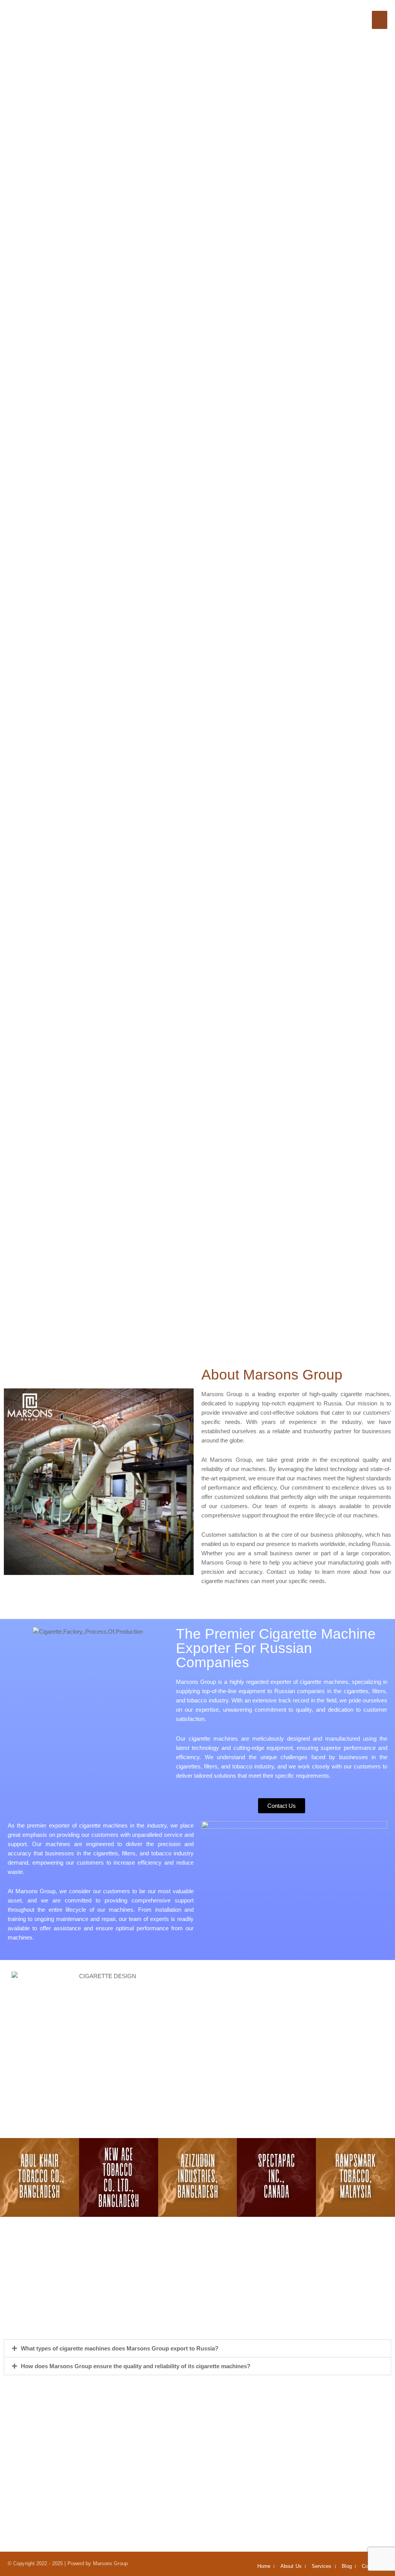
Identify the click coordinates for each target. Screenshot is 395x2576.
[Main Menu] (380, 20)
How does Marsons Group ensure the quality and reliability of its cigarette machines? (136, 2366)
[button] (7, 2177)
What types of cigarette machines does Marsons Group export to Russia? (120, 2348)
